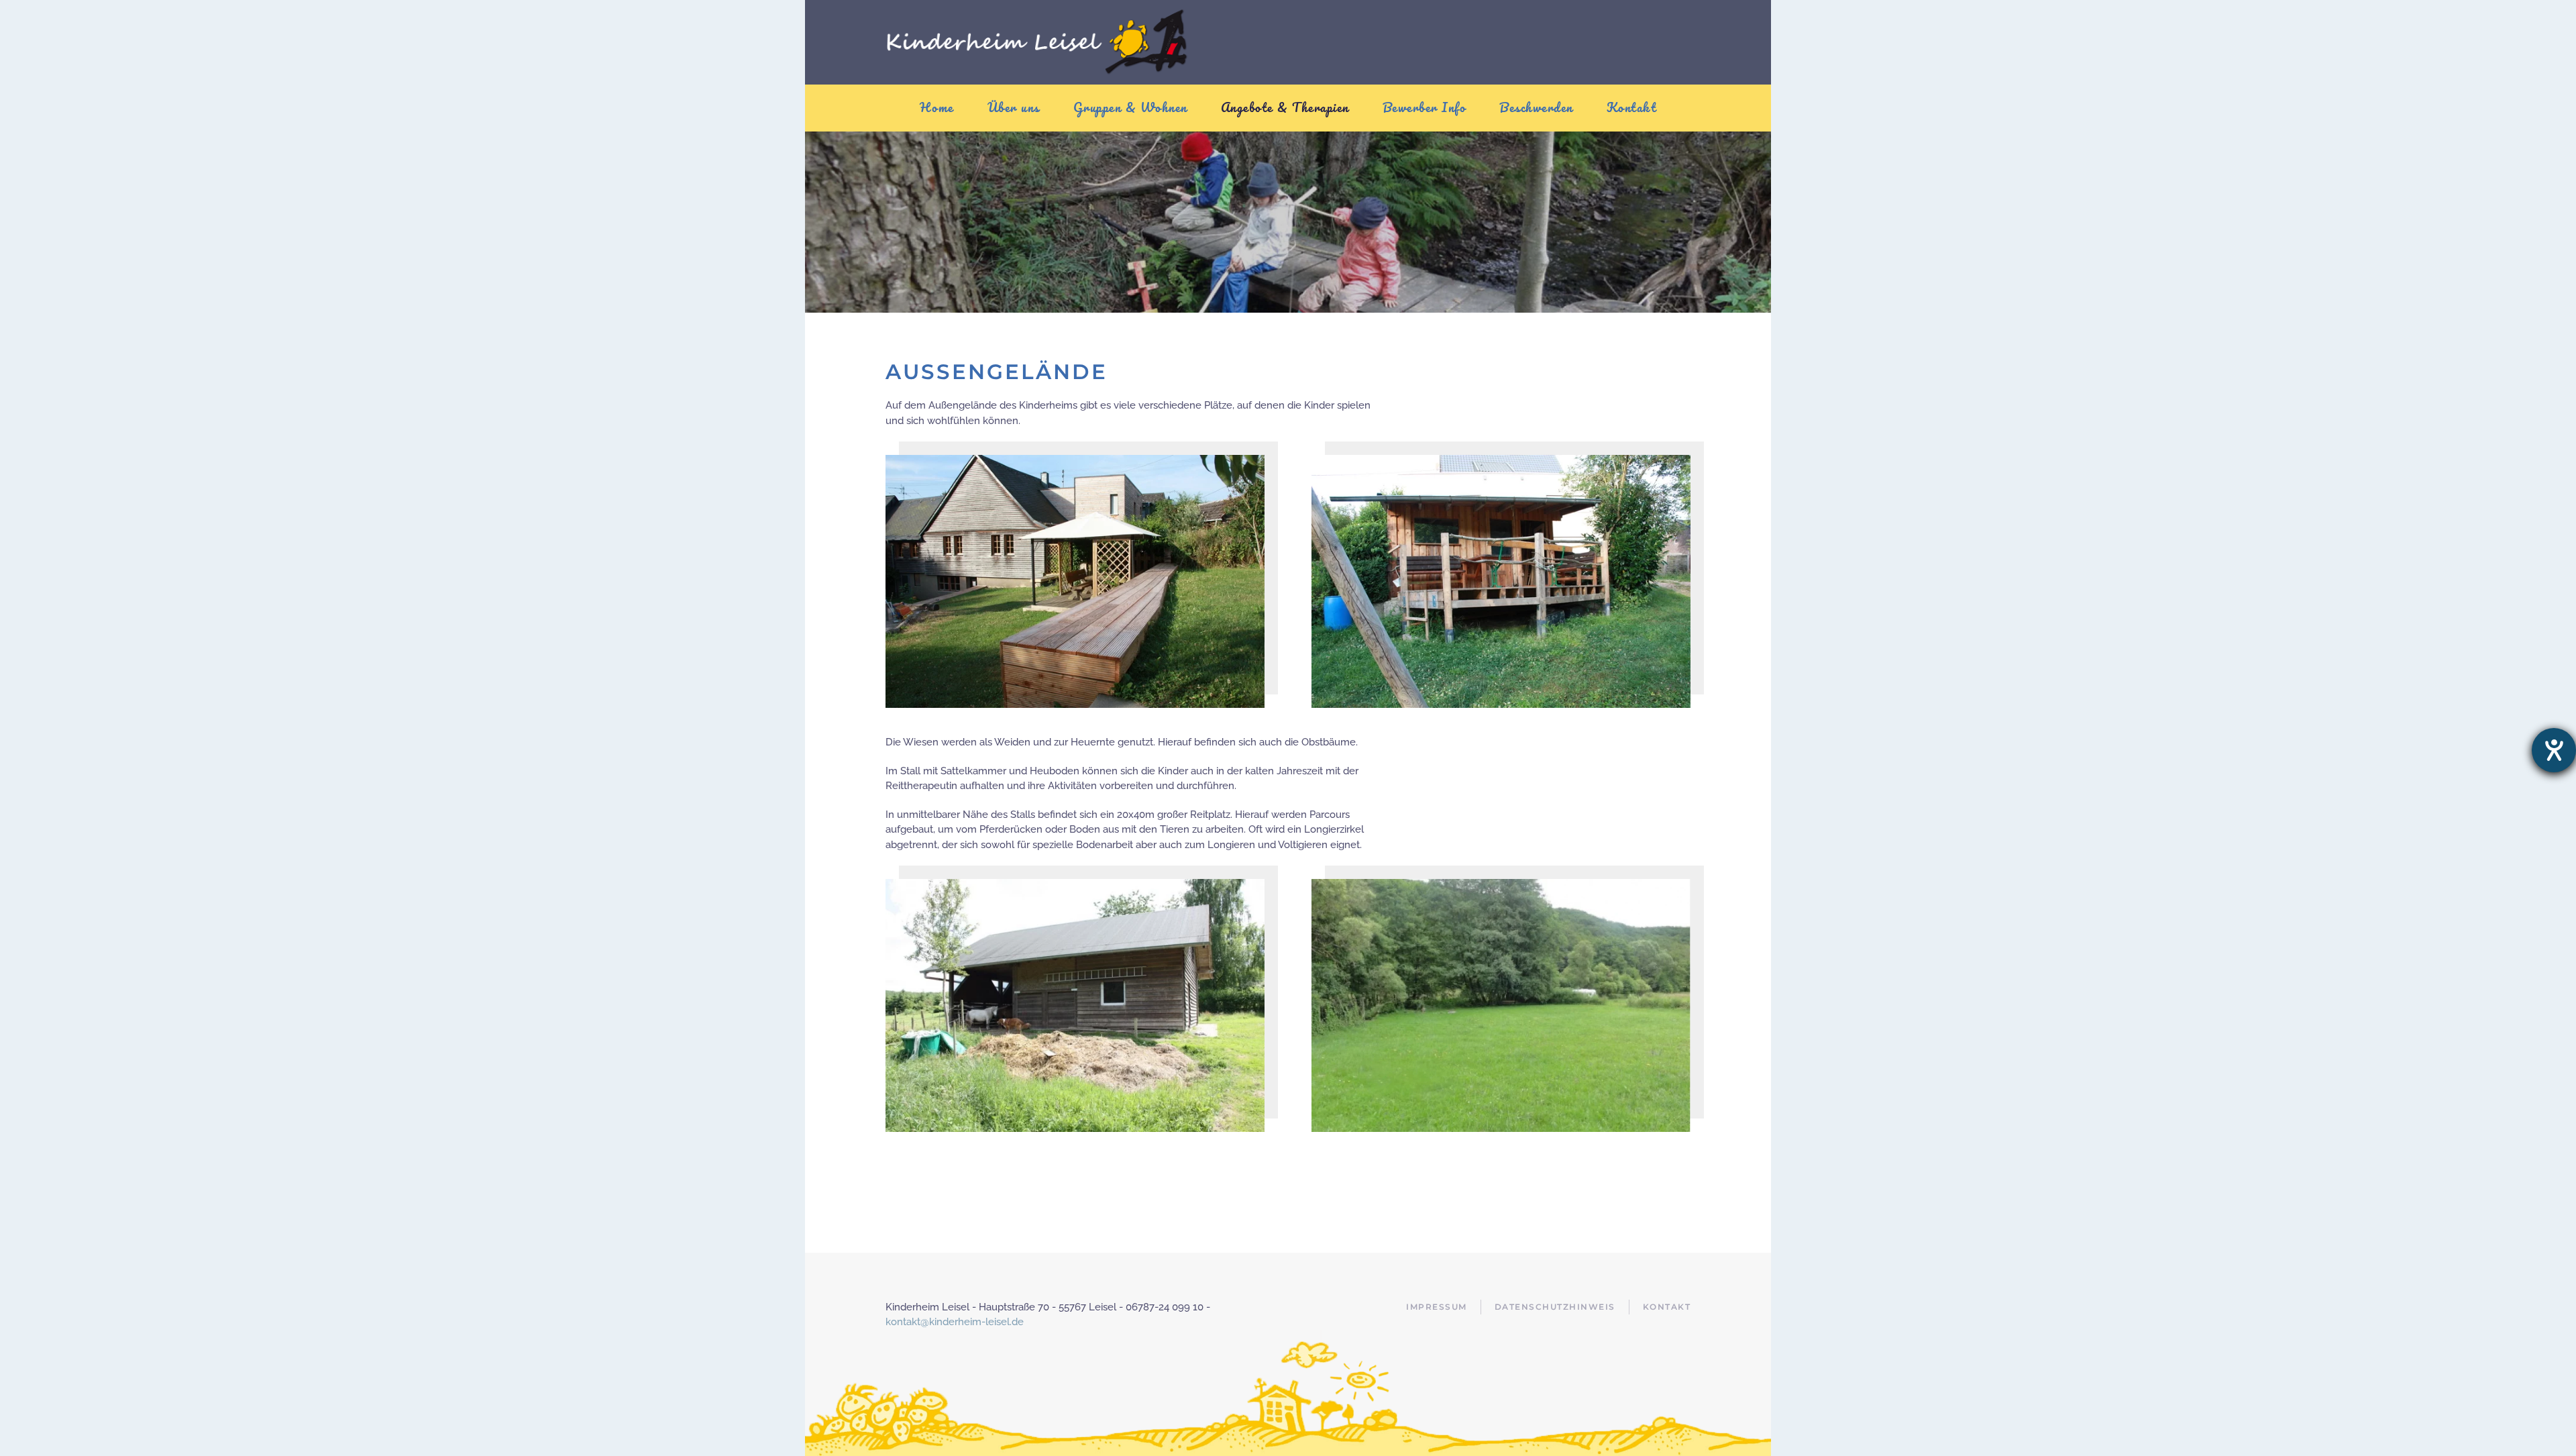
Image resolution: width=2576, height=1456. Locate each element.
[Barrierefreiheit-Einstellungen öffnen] (2554, 750)
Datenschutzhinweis (1555, 1307)
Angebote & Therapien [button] (1285, 107)
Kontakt (1632, 107)
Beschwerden (1536, 107)
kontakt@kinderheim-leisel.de (955, 1322)
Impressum (1437, 1307)
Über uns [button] (1014, 107)
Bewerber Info (1425, 107)
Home (937, 107)
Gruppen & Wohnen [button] (1130, 107)
